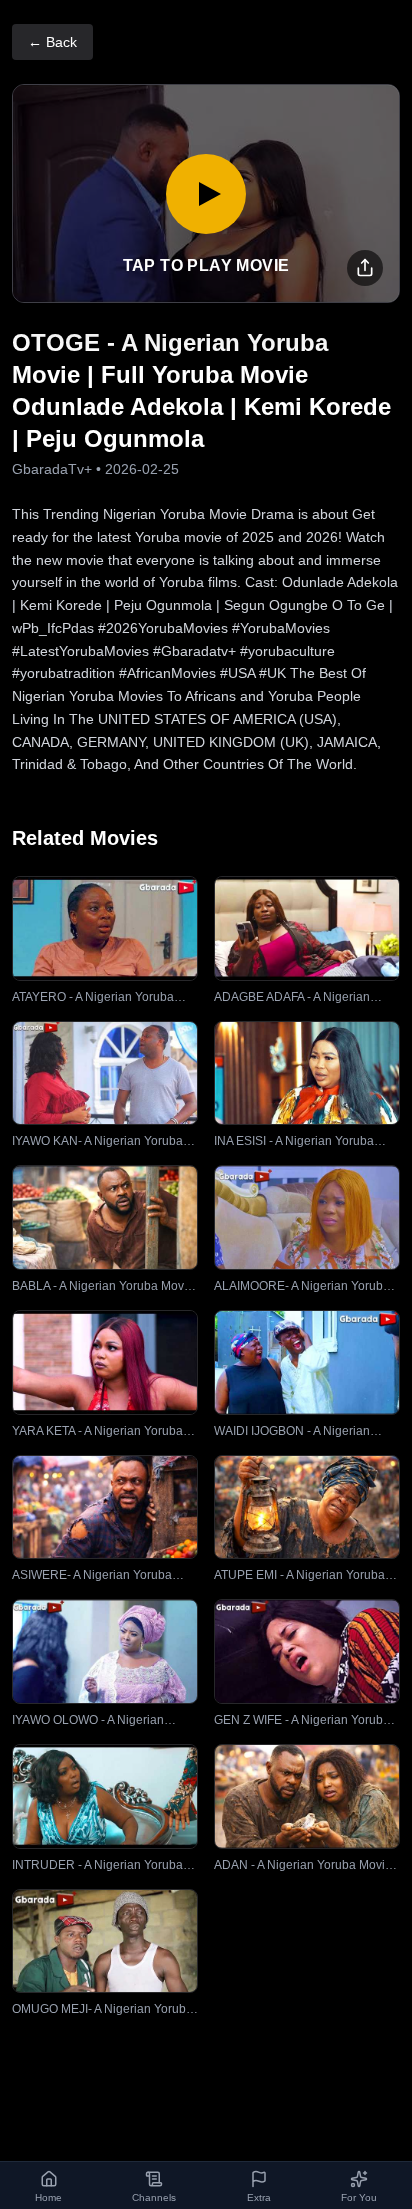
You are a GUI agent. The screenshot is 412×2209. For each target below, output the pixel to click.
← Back (52, 42)
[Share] (365, 268)
